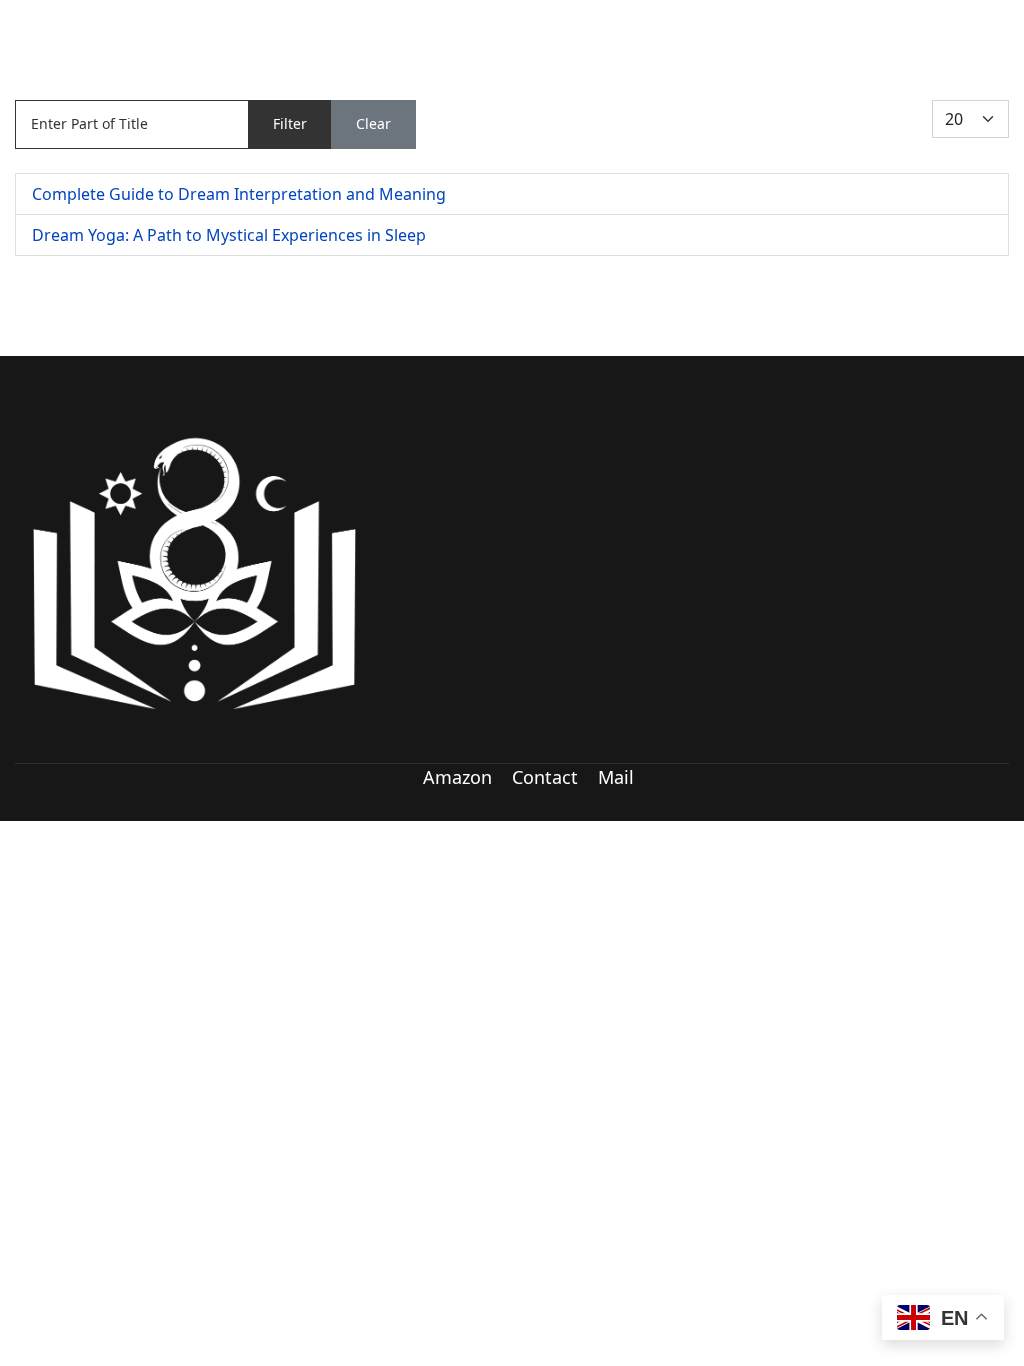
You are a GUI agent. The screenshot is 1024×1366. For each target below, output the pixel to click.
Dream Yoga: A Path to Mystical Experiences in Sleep (229, 235)
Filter (290, 123)
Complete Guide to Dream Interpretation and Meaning (239, 194)
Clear (373, 123)
